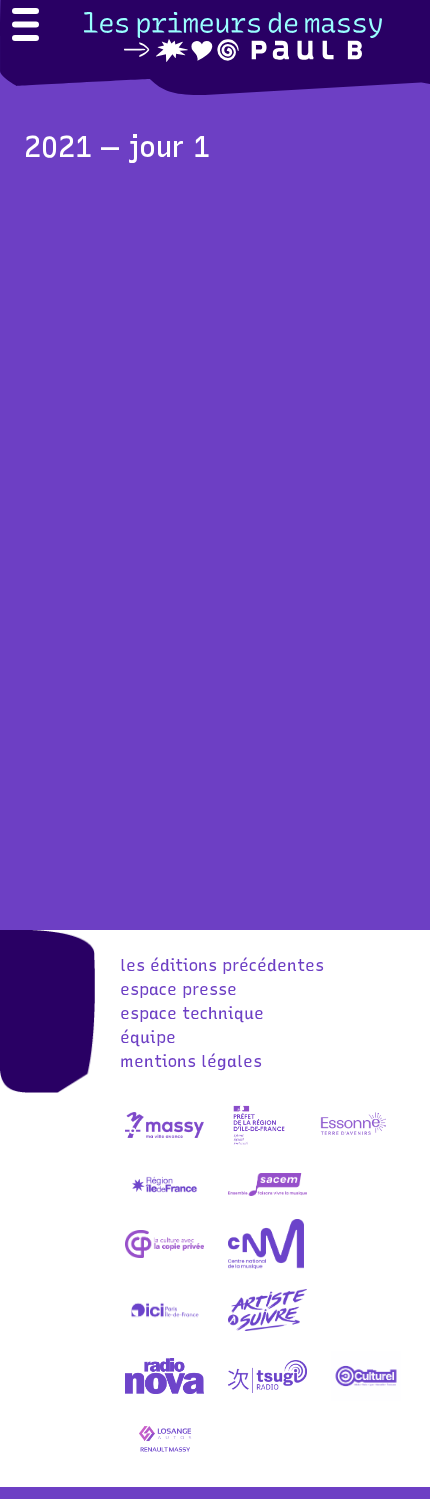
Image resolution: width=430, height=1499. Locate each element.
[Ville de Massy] (165, 1143)
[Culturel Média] (366, 1394)
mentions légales (191, 1061)
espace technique (192, 1013)
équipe (148, 1037)
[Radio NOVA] (165, 1394)
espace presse (178, 989)
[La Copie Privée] (165, 1262)
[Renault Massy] (165, 1459)
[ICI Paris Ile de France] (165, 1328)
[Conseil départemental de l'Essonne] (353, 1143)
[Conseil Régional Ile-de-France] (165, 1203)
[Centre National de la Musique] (266, 1262)
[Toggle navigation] (25, 27)
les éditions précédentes (222, 965)
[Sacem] (268, 1203)
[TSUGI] (268, 1394)
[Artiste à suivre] (268, 1328)
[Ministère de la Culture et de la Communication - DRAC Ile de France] (259, 1143)
